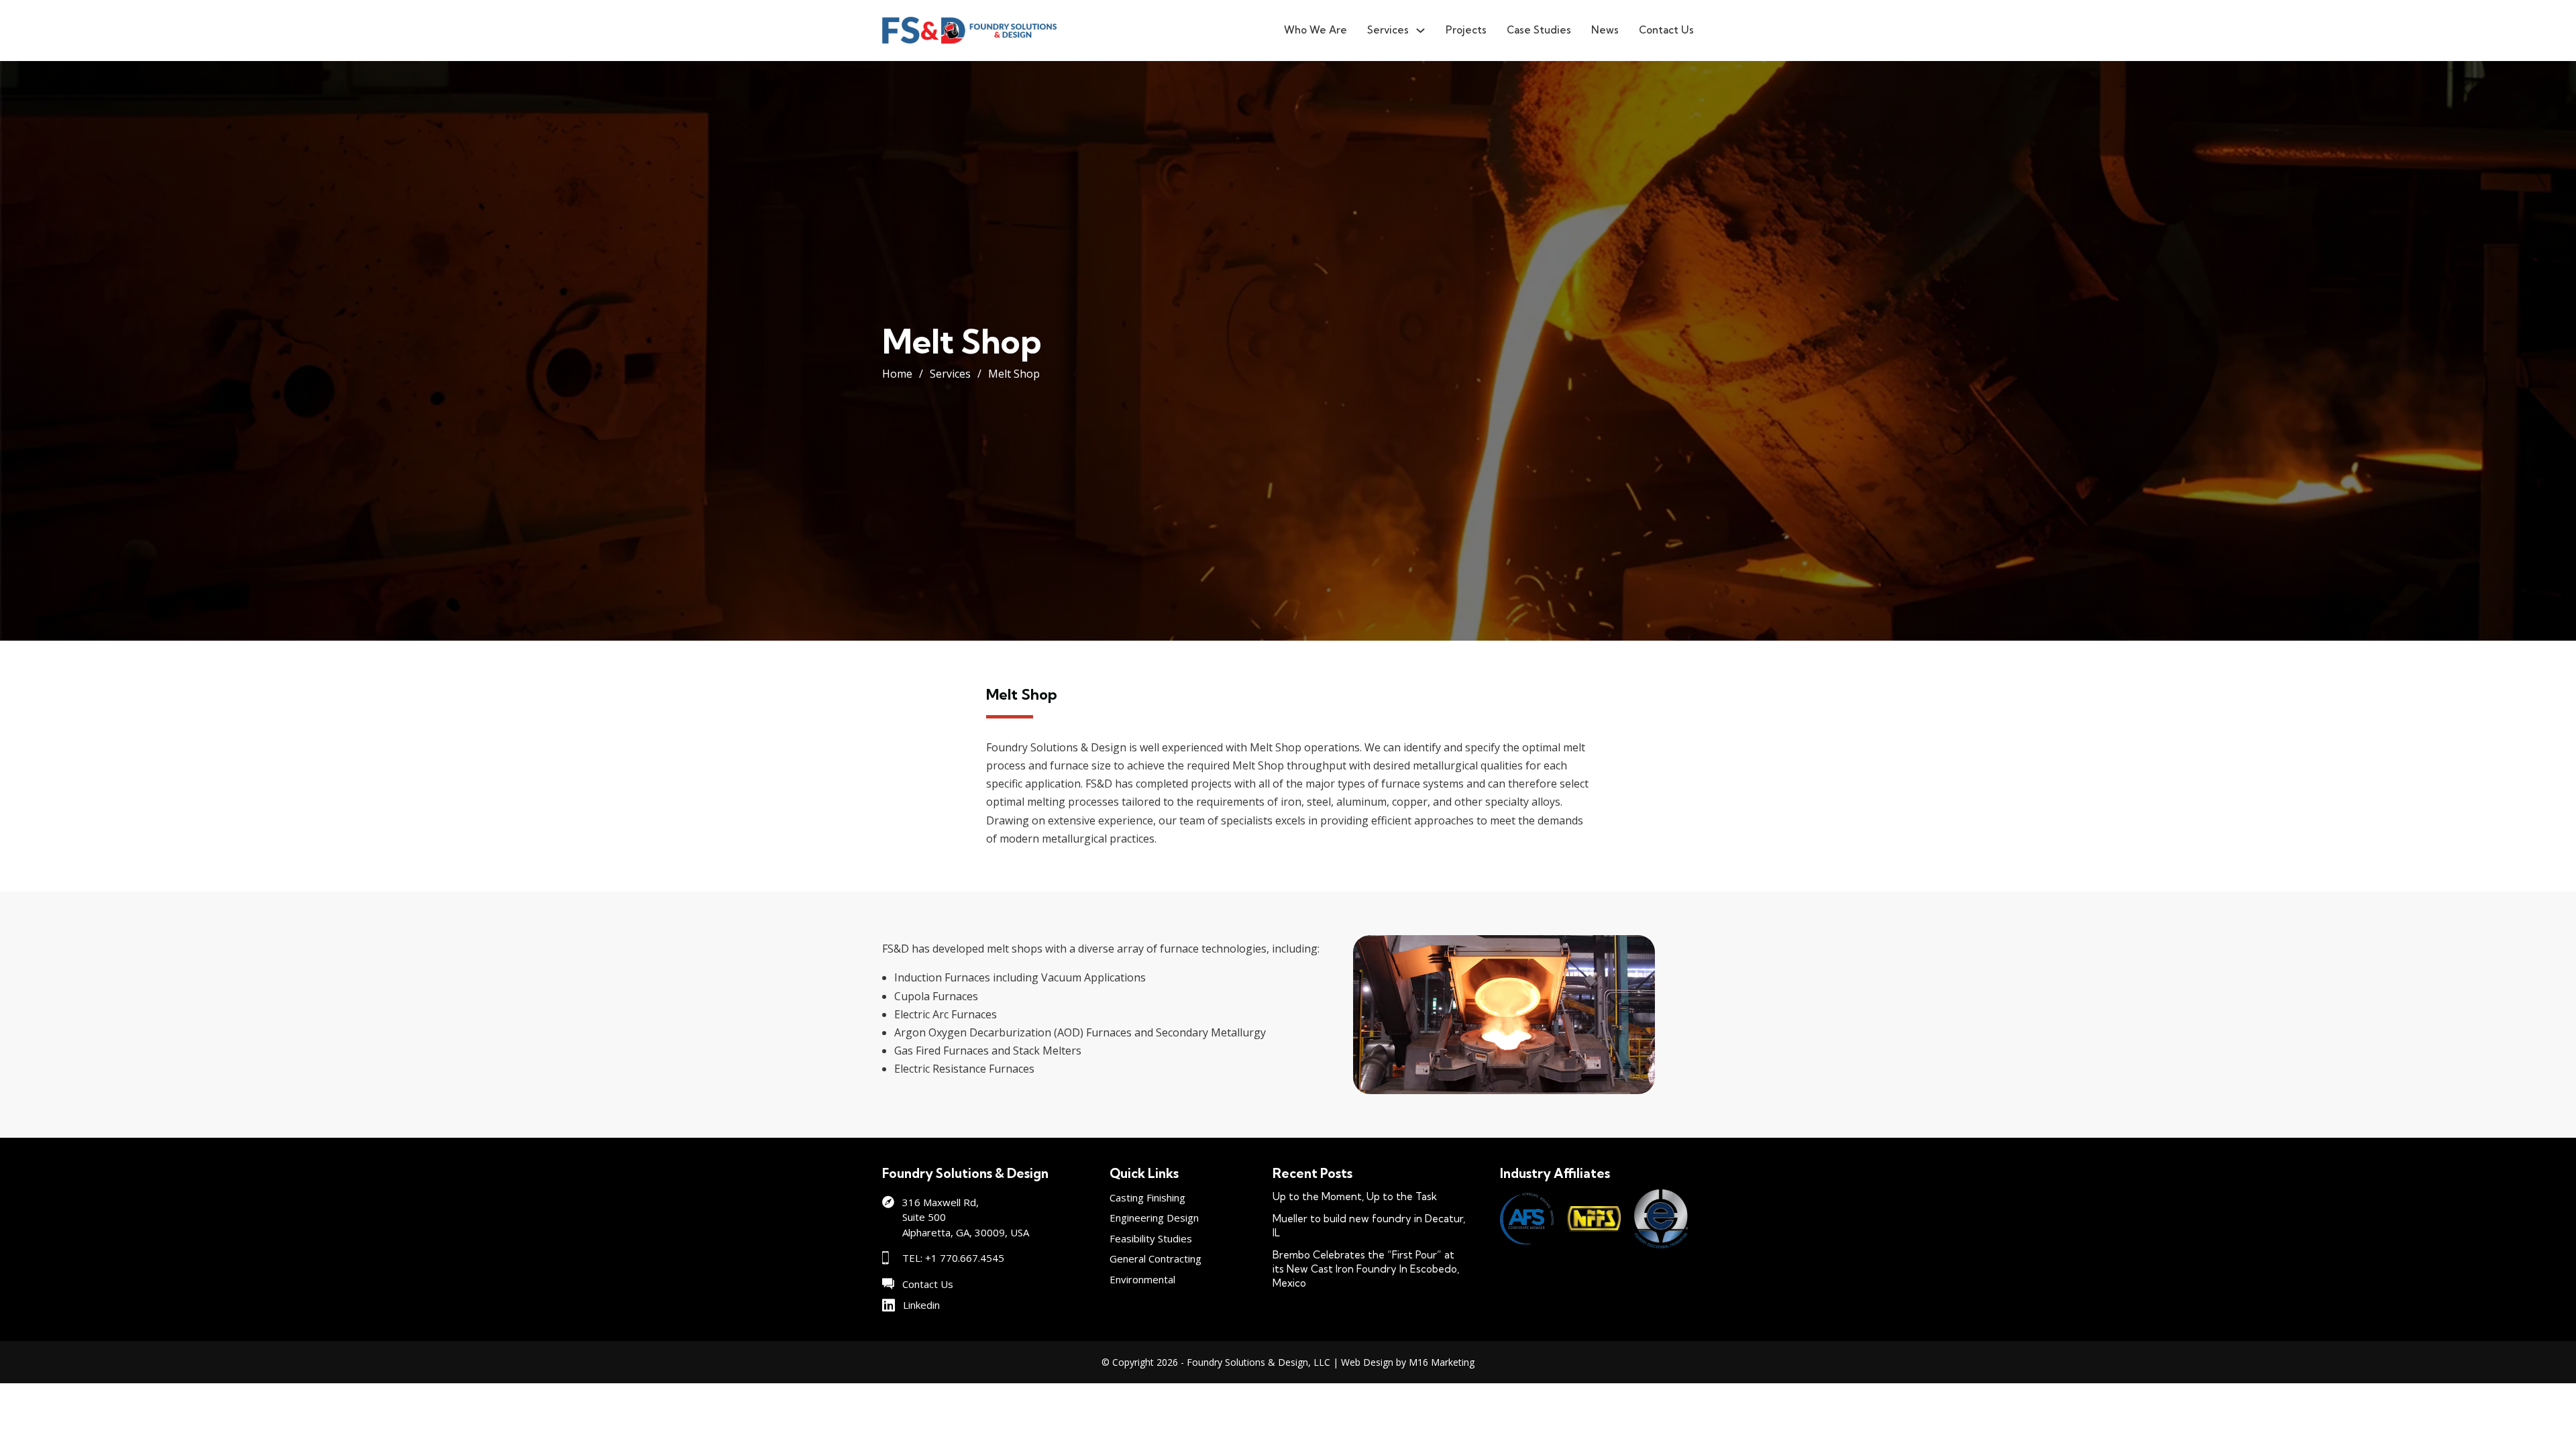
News (1605, 30)
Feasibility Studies (1151, 1238)
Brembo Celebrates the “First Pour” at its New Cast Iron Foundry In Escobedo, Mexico (1366, 1269)
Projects (1466, 30)
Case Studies (1539, 30)
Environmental (1142, 1279)
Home (897, 374)
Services (1388, 30)
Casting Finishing (1147, 1197)
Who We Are (1316, 30)
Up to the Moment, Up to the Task (1355, 1196)
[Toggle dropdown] (1420, 31)
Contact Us (1666, 30)
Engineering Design (1154, 1218)
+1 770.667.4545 (965, 1258)
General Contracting (1156, 1258)
